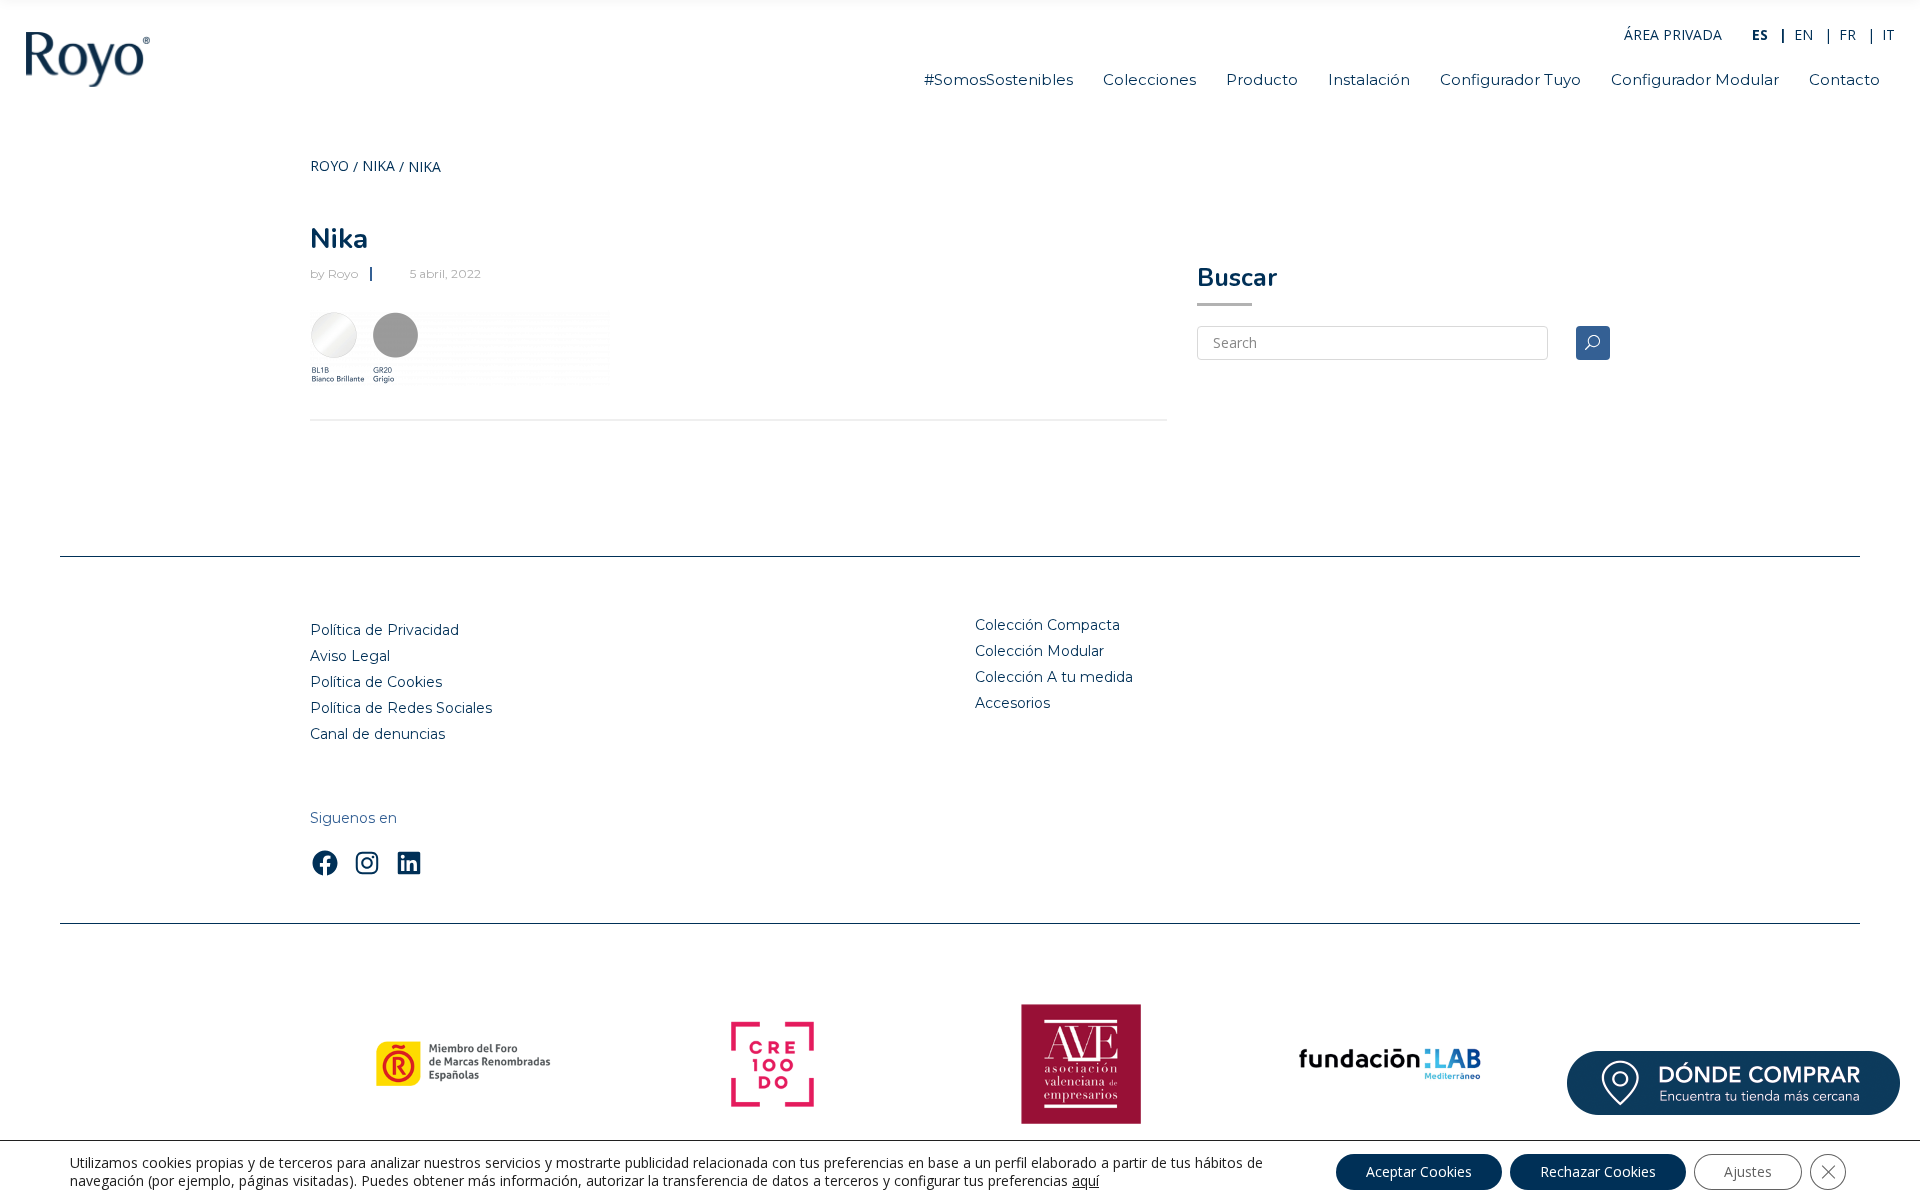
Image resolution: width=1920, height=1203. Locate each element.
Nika (378, 167)
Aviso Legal (350, 656)
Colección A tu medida (1054, 677)
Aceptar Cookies (1419, 1171)
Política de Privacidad (384, 630)
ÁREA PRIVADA (1673, 34)
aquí (1085, 1181)
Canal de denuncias (377, 734)
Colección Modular (1039, 651)
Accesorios (1012, 703)
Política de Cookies (376, 682)
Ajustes (1748, 1171)
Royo (329, 167)
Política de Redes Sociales (401, 708)
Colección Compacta (1047, 625)
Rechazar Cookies (1598, 1171)
